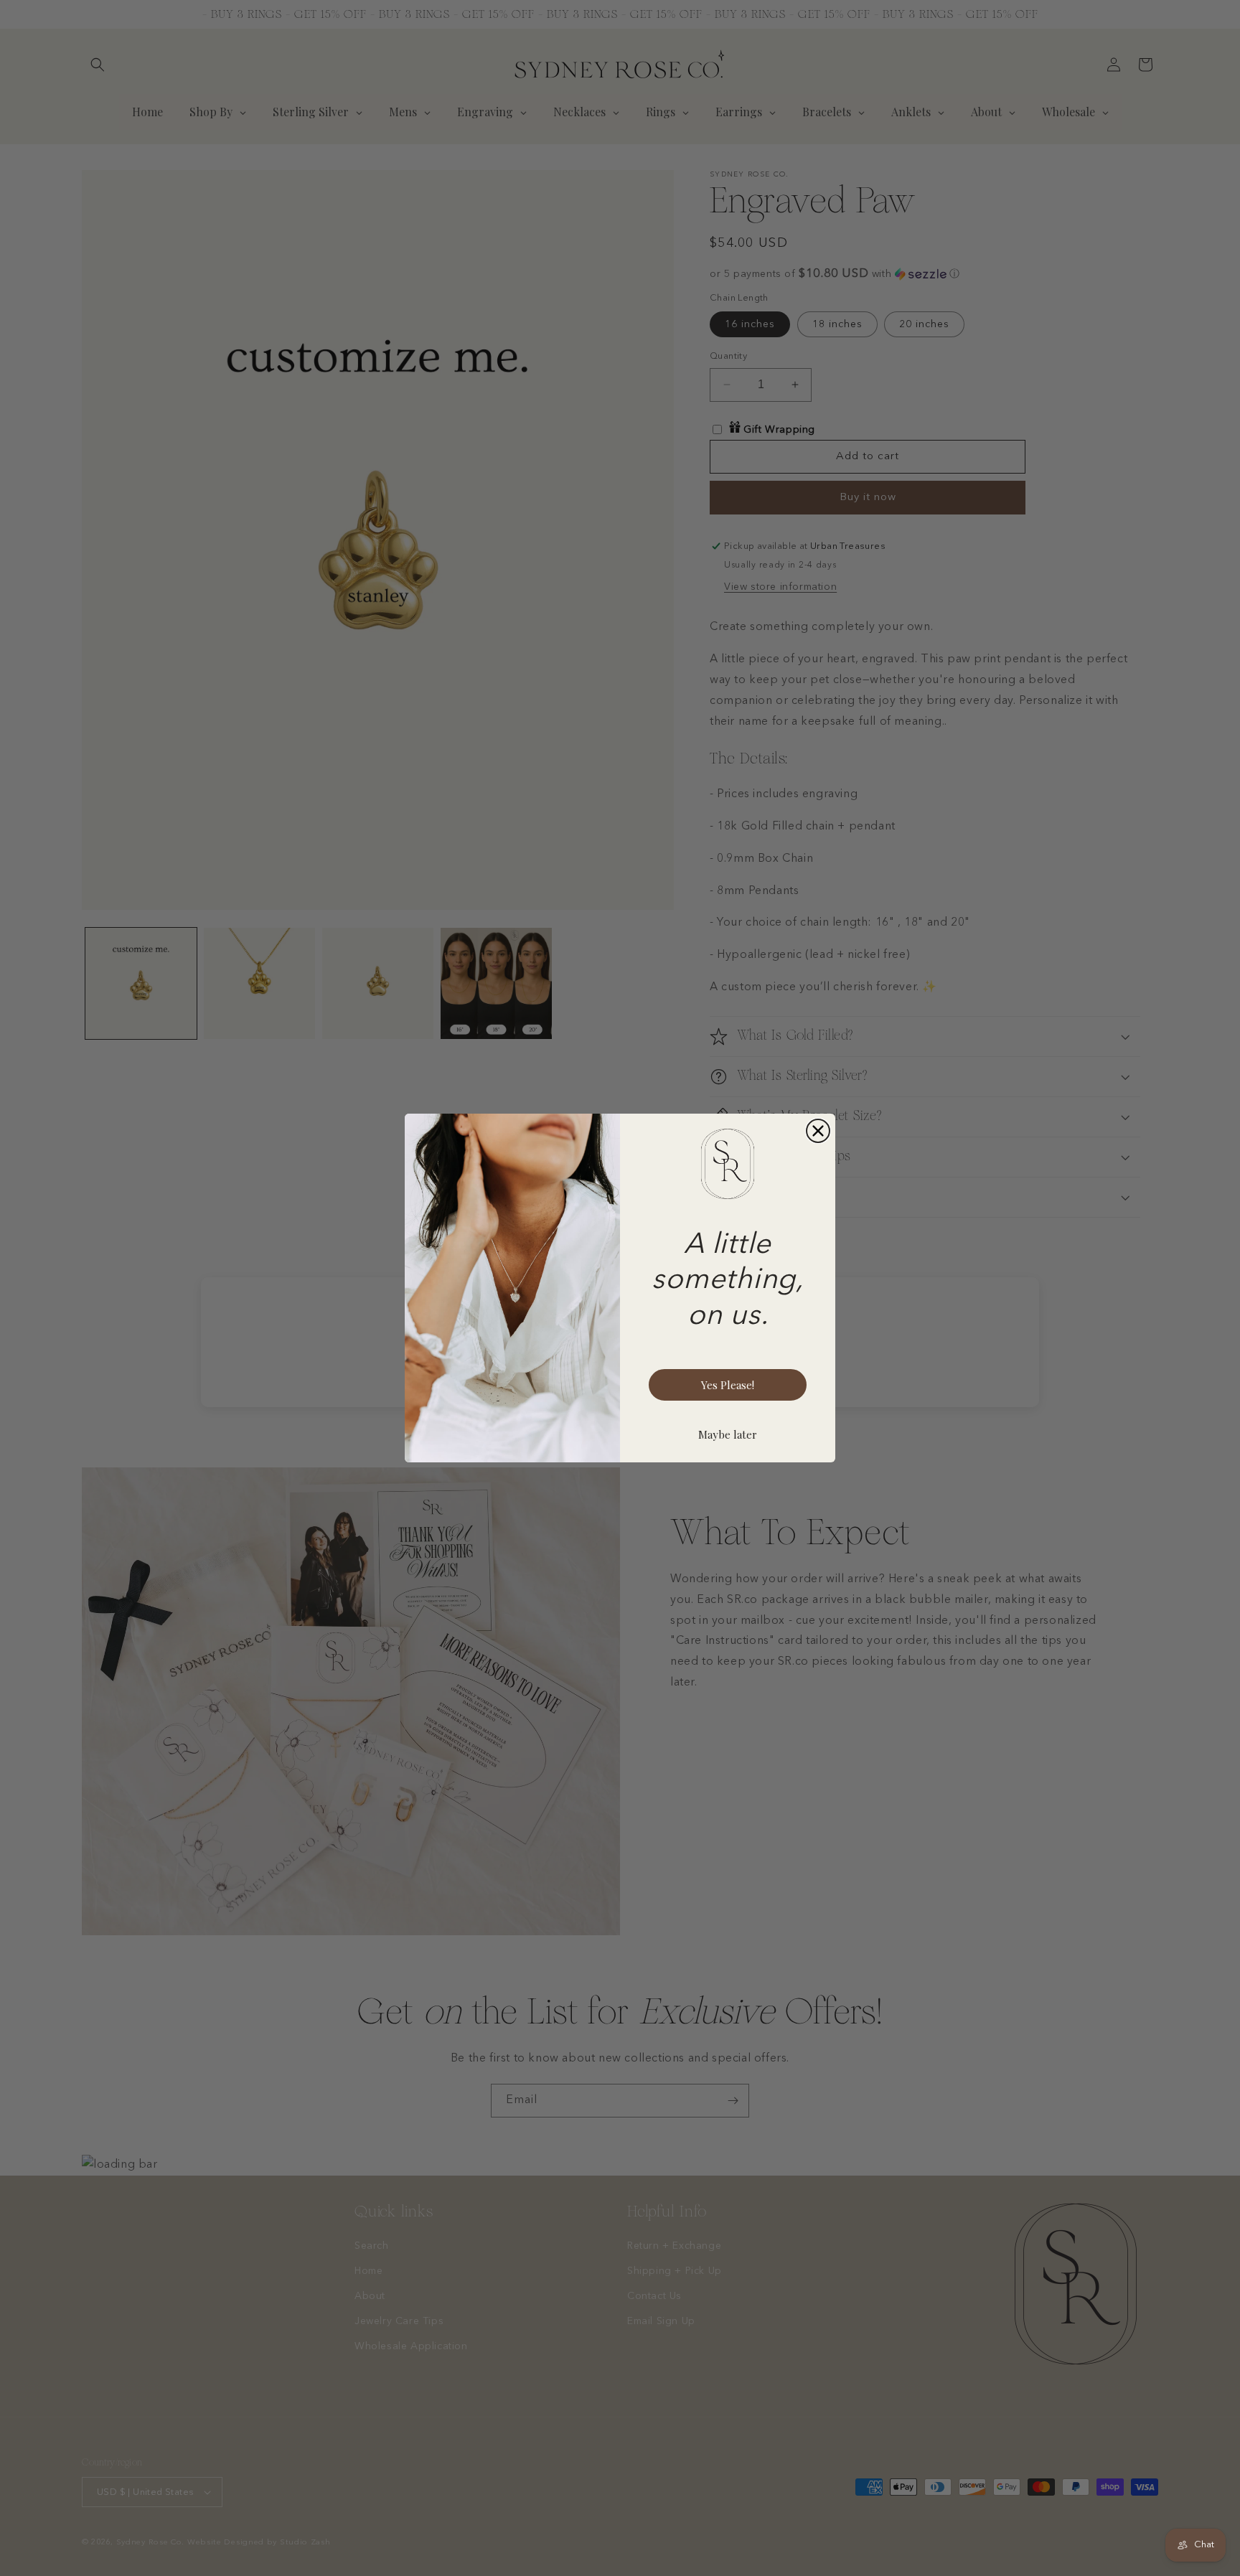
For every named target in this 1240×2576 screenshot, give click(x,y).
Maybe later (728, 1434)
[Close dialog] (818, 1131)
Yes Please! (728, 1385)
